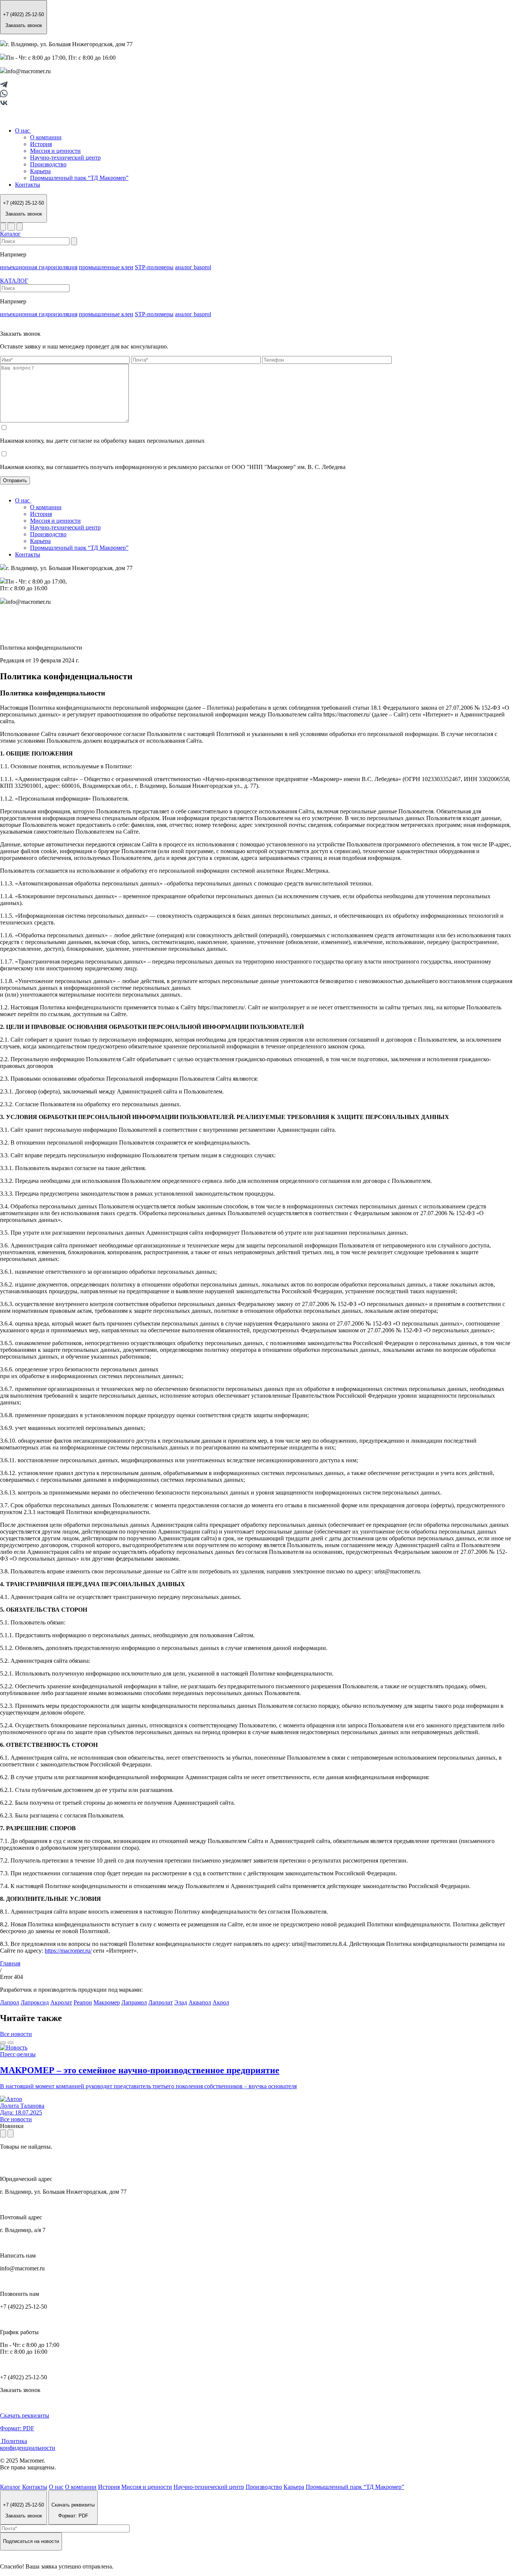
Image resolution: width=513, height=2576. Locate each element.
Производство (48, 164)
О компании (46, 137)
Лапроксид (35, 2002)
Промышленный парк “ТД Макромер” (79, 178)
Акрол (221, 2002)
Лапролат (161, 2002)
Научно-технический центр (65, 158)
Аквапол (200, 2002)
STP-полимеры (154, 267)
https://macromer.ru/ (68, 1951)
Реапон (83, 2002)
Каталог (10, 234)
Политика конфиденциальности (28, 2444)
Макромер (107, 2002)
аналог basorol (193, 267)
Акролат (61, 2002)
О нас (23, 130)
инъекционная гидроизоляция (39, 267)
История (41, 144)
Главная (10, 1963)
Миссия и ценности (55, 151)
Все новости (16, 2034)
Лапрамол (134, 2002)
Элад (181, 2002)
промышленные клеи (106, 267)
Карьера (40, 171)
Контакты (28, 185)
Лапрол (10, 2002)
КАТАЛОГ (14, 281)
